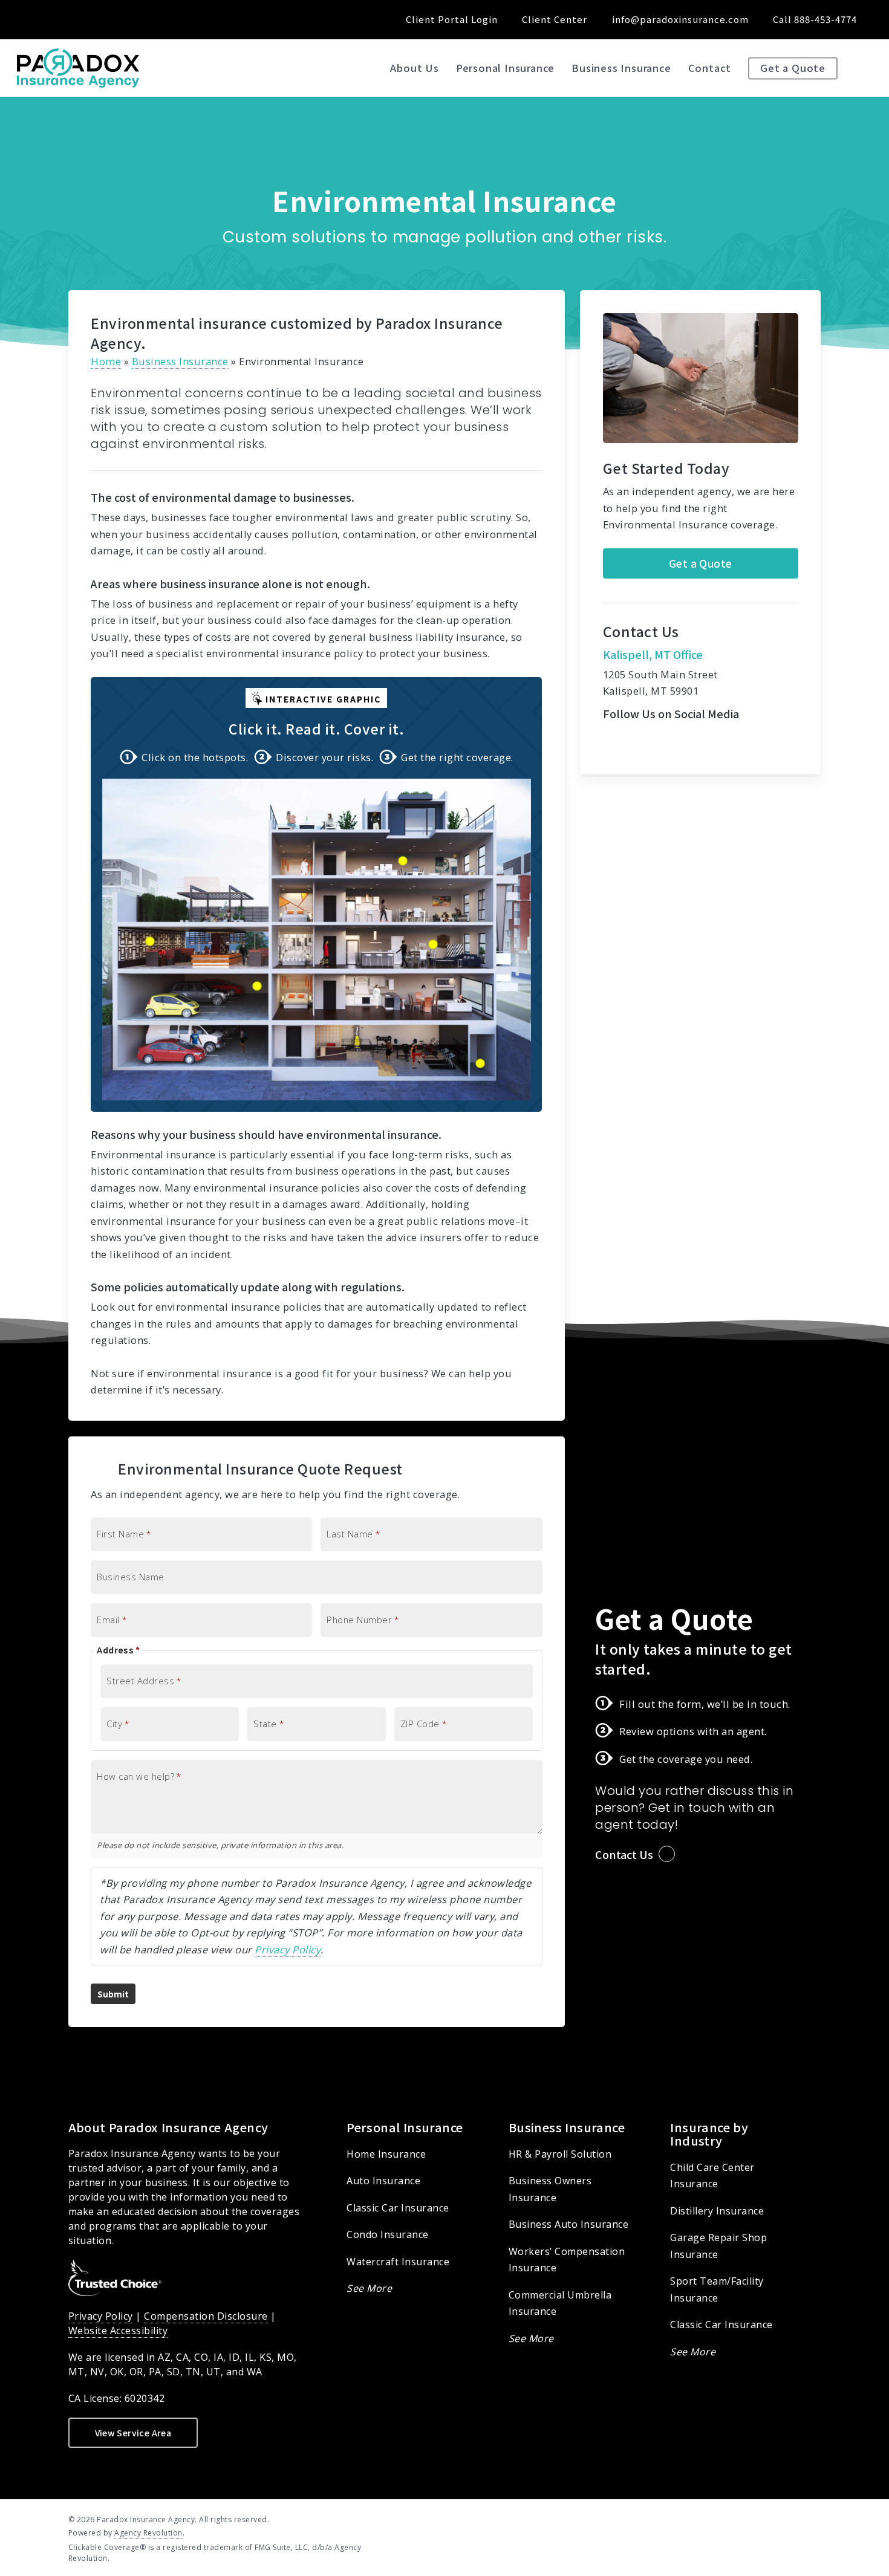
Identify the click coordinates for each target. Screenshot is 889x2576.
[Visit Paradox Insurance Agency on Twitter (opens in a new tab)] (37, 19)
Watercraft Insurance (398, 2262)
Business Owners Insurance (550, 2189)
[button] (701, 563)
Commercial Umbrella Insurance (560, 2303)
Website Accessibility (118, 2331)
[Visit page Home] (78, 68)
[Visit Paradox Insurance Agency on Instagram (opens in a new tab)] (104, 19)
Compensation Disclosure (206, 2316)
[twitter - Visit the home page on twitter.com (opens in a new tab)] (728, 2519)
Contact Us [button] (624, 1854)
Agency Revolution (148, 2533)
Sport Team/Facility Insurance (717, 2289)
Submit (113, 1994)
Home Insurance (386, 2154)
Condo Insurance (388, 2234)
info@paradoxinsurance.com (680, 19)
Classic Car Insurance (398, 2208)
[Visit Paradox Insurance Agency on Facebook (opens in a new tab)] (60, 19)
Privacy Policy (288, 1949)
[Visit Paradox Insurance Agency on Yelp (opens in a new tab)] (127, 19)
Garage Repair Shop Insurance (718, 2246)
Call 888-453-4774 (815, 19)
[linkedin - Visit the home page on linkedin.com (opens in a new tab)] (772, 2519)
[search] (865, 68)
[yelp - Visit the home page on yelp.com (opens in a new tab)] (816, 2519)
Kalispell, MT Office (653, 654)
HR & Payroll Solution (560, 2154)
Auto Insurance (383, 2181)
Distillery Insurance (717, 2211)
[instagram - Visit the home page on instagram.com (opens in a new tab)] (794, 2519)
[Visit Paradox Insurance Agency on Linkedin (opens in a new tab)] (82, 19)
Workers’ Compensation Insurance (567, 2260)
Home (106, 361)
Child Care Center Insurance (712, 2176)
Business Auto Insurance (569, 2224)
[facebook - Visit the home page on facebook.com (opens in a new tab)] (750, 2519)
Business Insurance (180, 361)
